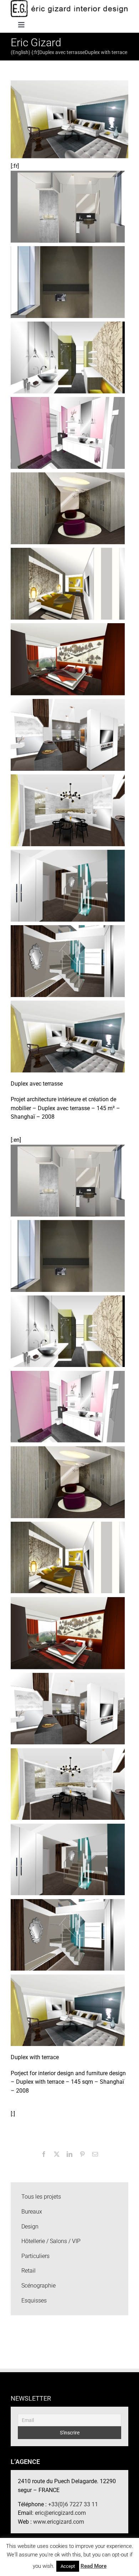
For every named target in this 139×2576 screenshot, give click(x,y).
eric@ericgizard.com (60, 2513)
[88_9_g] (68, 508)
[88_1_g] (68, 1036)
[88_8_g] (68, 583)
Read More (94, 2566)
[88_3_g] (68, 885)
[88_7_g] (68, 659)
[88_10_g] (68, 432)
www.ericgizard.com (59, 2522)
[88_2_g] (68, 961)
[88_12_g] (68, 282)
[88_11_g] (68, 357)
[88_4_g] (68, 810)
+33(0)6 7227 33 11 (73, 2504)
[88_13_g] (68, 206)
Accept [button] (68, 2566)
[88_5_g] (68, 734)
